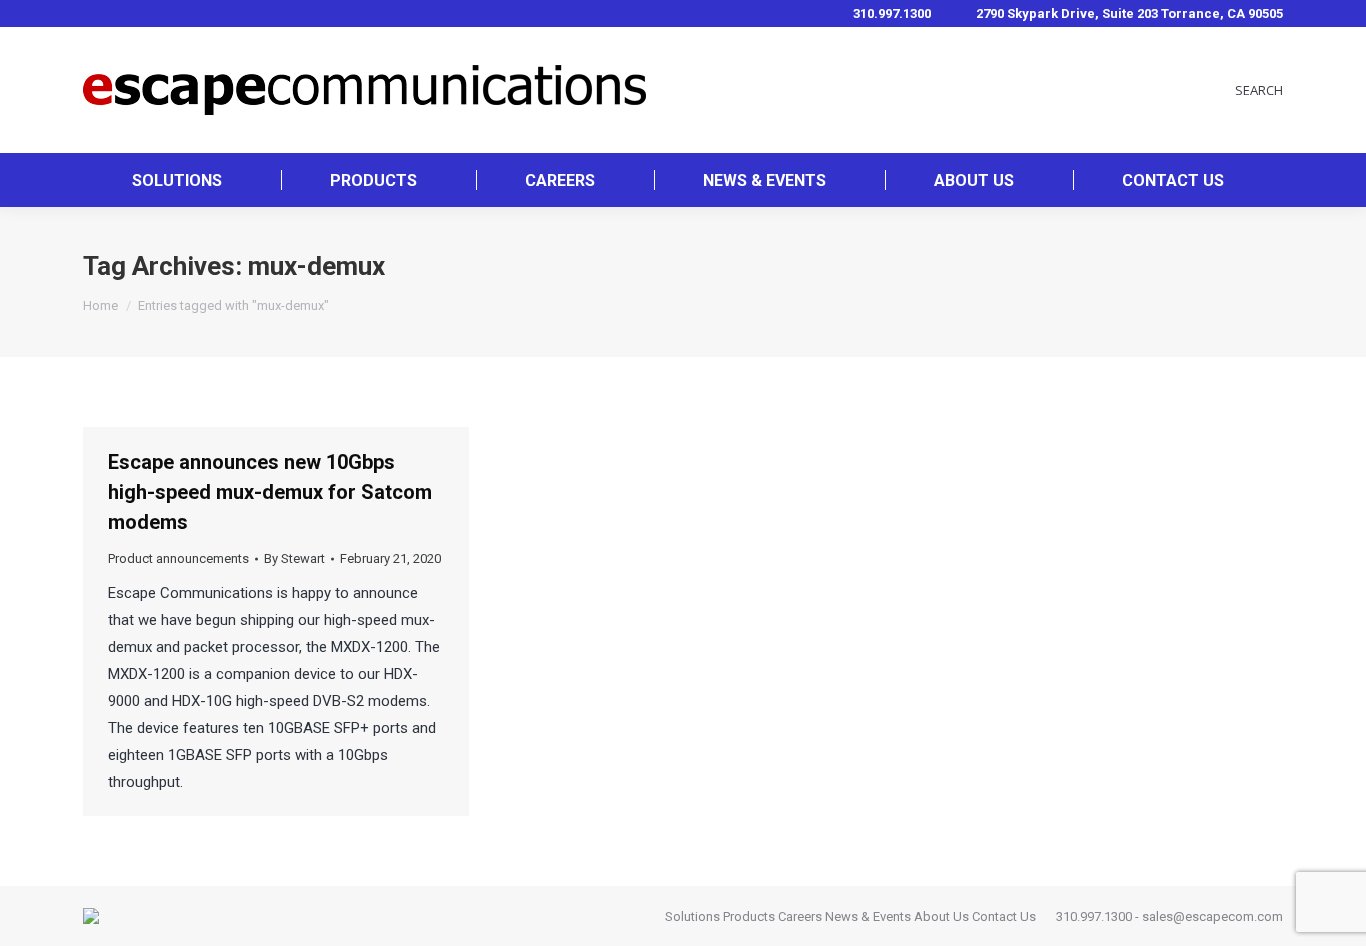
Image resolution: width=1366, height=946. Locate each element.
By (294, 558)
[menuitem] (177, 180)
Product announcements (178, 558)
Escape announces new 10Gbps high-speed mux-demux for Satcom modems (270, 492)
